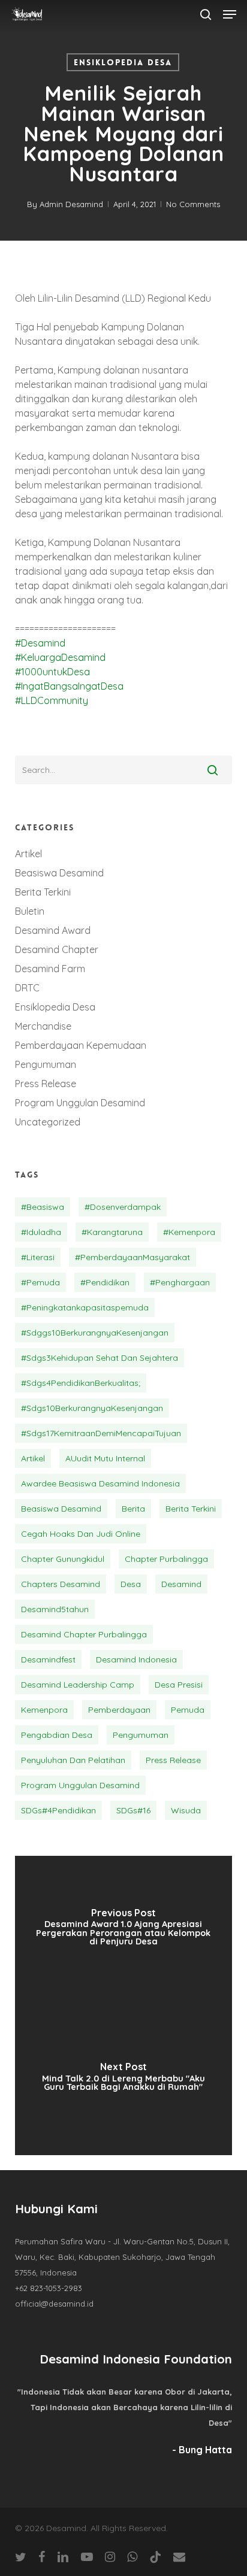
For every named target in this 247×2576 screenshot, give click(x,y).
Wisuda (186, 1810)
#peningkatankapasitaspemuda (85, 1307)
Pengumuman (46, 1064)
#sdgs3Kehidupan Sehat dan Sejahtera (100, 1358)
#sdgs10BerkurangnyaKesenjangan (92, 1408)
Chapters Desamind (61, 1584)
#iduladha (41, 1232)
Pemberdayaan (119, 1710)
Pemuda (188, 1710)
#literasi (38, 1257)
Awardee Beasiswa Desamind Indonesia (100, 1483)
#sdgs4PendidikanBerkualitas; (81, 1383)
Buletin (30, 911)
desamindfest (48, 1659)
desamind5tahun (55, 1609)
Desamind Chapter (57, 949)
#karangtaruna (112, 1232)
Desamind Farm (50, 969)
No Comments (193, 204)
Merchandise (43, 1026)
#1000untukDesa (52, 672)
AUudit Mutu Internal (105, 1458)
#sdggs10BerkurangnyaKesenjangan (95, 1333)
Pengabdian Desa (57, 1735)
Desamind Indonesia (136, 1659)
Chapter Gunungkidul (63, 1559)
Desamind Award (53, 930)
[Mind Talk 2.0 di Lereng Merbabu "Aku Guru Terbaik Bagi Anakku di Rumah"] (124, 2080)
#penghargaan (180, 1282)
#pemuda (40, 1282)
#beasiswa (43, 1207)
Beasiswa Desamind (59, 873)
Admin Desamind (71, 204)
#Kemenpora (189, 1232)
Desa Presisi (179, 1685)
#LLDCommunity (52, 700)
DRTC (27, 988)
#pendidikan (105, 1282)
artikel (33, 1458)
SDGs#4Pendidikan (58, 1810)
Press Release (46, 1084)
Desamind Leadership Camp (78, 1685)
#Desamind (40, 643)
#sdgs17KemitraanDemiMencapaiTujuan (101, 1433)
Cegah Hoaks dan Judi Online (81, 1534)
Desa (131, 1584)
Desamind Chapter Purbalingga (84, 1634)
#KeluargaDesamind (60, 657)
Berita (133, 1509)
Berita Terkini (43, 892)
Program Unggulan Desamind (80, 1103)
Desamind (181, 1584)
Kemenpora (44, 1710)
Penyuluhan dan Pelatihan (73, 1760)
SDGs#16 (133, 1810)
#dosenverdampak (123, 1207)
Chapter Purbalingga (166, 1559)
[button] (230, 14)
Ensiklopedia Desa (123, 62)
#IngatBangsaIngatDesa (69, 686)
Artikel (28, 854)
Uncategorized (48, 1122)
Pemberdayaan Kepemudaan (81, 1045)
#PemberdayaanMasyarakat (132, 1257)
